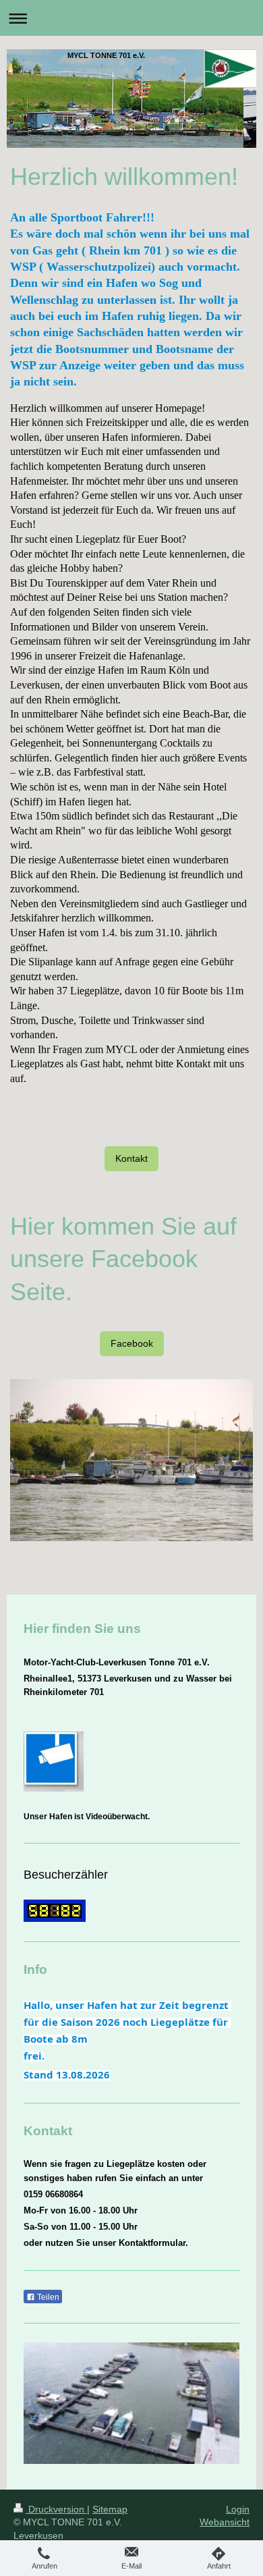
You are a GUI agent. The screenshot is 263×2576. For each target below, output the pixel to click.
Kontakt (131, 1158)
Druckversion (56, 2509)
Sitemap (110, 2509)
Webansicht (225, 2522)
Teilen (47, 2297)
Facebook (132, 1343)
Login (238, 2509)
